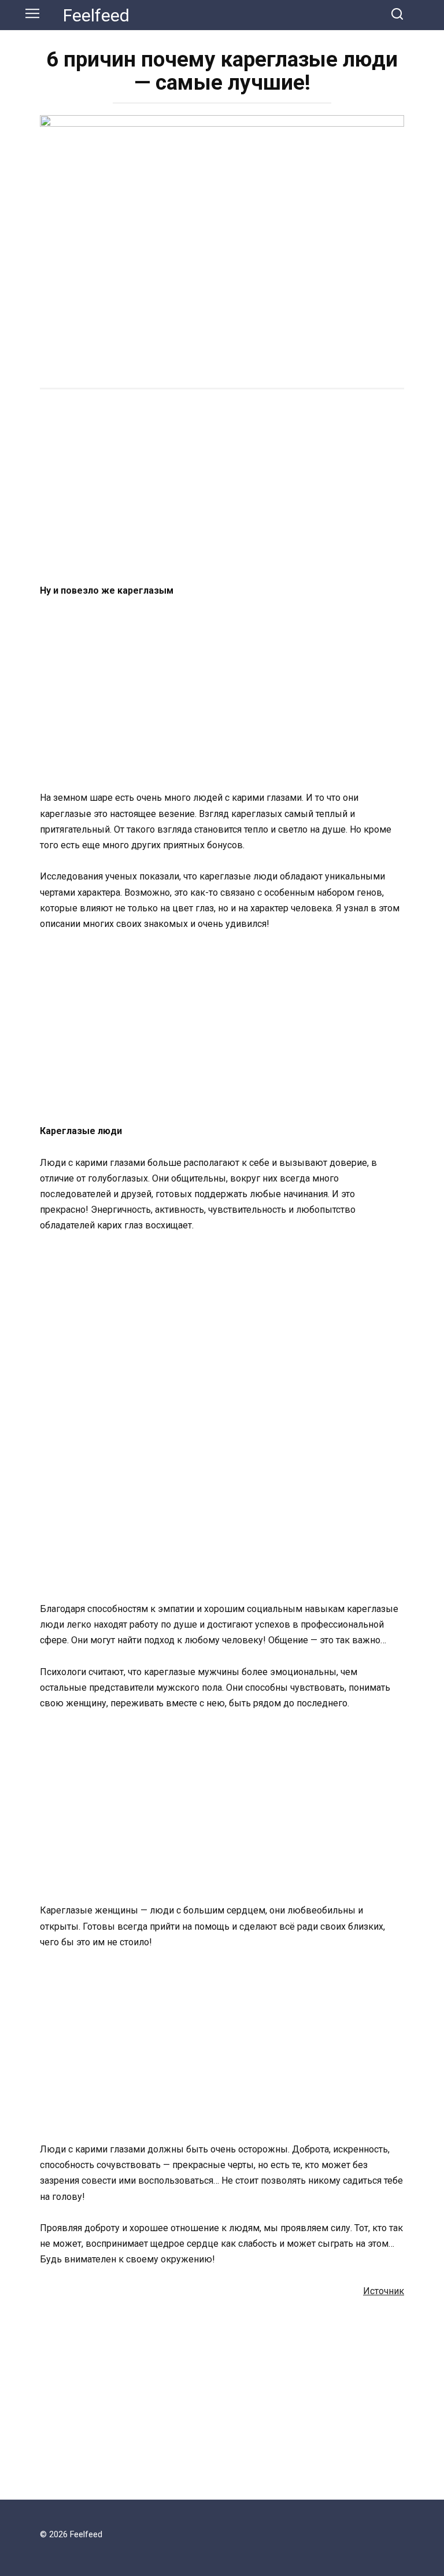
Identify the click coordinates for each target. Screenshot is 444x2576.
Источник (384, 2291)
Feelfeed (96, 15)
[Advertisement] (222, 488)
